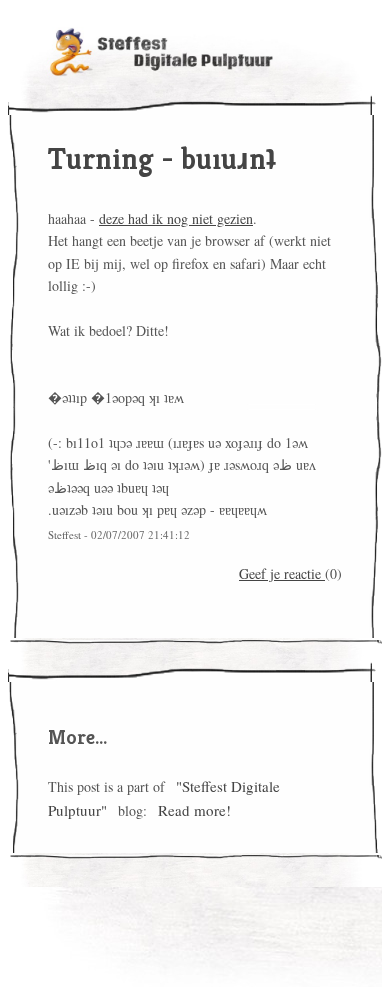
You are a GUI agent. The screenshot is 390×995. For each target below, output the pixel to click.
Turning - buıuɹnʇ (162, 159)
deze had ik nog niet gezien (176, 218)
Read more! (194, 810)
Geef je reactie (282, 573)
